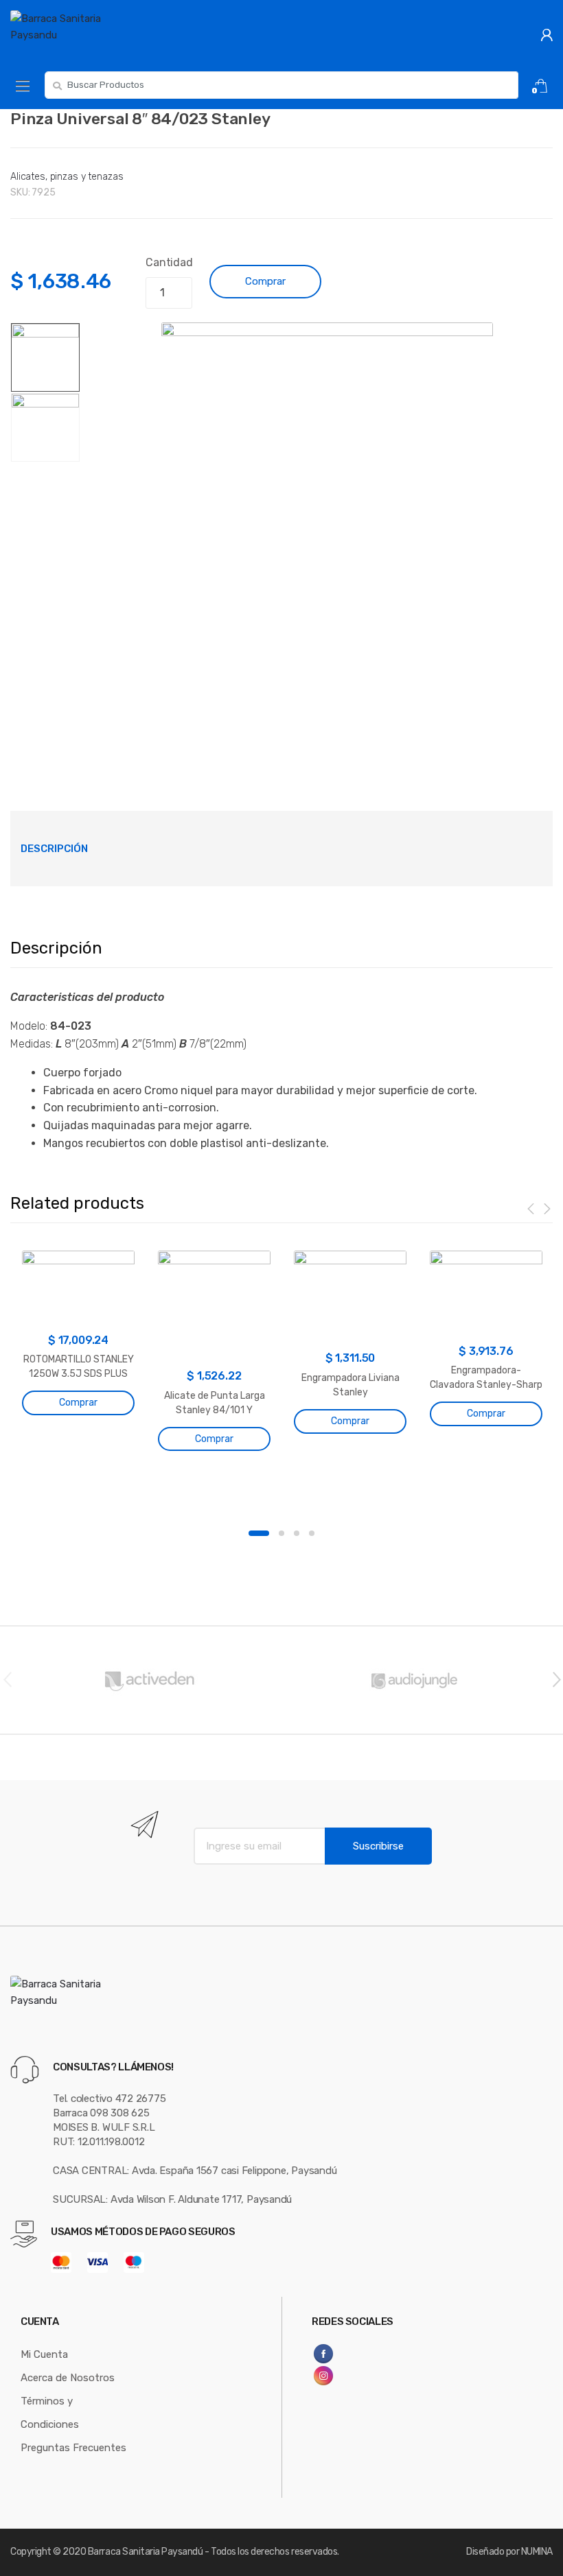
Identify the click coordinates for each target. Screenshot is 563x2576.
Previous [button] (7, 1679)
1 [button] (259, 1533)
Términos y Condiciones (50, 2413)
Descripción (54, 849)
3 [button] (297, 1533)
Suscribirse (378, 1846)
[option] (327, 539)
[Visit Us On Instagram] (355, 2376)
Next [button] (556, 1679)
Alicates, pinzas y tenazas (67, 177)
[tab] (54, 849)
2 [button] (281, 1533)
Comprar (265, 281)
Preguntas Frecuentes (73, 2448)
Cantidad (169, 262)
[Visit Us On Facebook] (355, 2354)
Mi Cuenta (44, 2354)
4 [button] (312, 1533)
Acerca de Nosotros (68, 2378)
